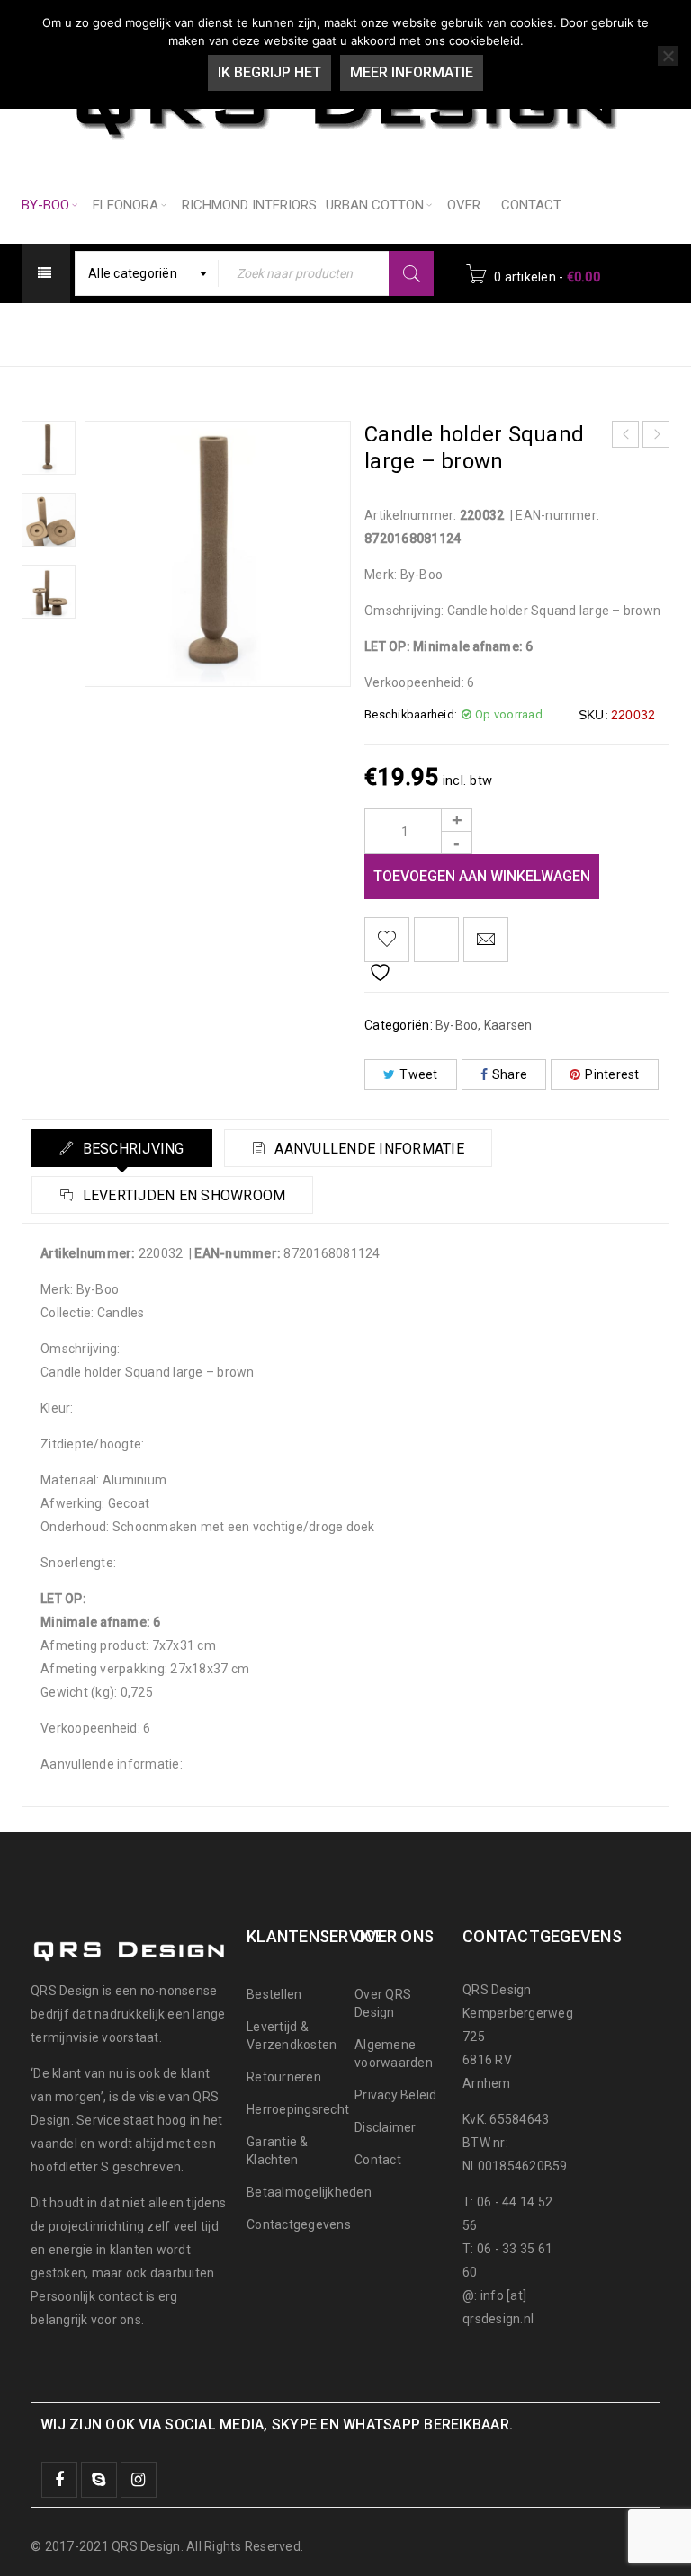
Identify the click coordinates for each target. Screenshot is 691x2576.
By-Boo (273, 333)
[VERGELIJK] (436, 940)
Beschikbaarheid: (411, 714)
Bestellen (274, 1994)
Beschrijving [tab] (131, 1149)
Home (202, 333)
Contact (378, 2160)
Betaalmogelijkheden (309, 2192)
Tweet (418, 1074)
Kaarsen (352, 333)
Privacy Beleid (396, 2095)
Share (510, 1074)
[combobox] (147, 273)
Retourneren (284, 2077)
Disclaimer (386, 2127)
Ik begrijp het (269, 72)
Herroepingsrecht (298, 2109)
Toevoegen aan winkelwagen (482, 876)
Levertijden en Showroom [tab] (182, 1195)
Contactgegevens (299, 2224)
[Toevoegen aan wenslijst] (387, 940)
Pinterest (612, 1074)
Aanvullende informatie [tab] (368, 1149)
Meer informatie (412, 72)
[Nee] (668, 56)
